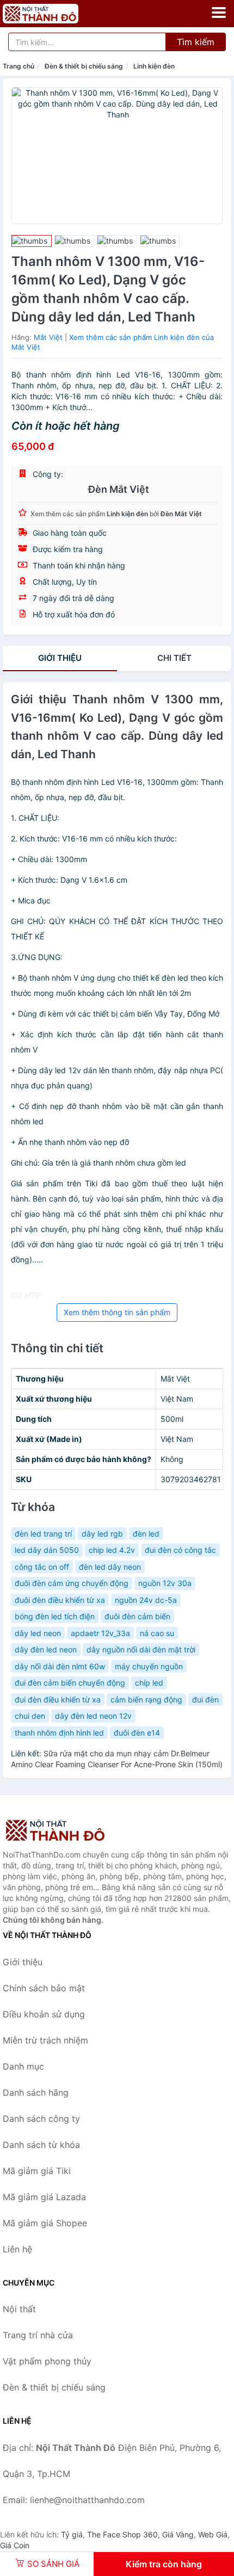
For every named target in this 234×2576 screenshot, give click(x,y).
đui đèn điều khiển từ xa (58, 1699)
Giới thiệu (60, 658)
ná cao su (157, 1633)
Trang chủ (19, 66)
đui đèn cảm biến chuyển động (70, 1683)
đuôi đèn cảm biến (137, 1616)
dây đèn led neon (46, 1649)
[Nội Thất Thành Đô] (57, 1830)
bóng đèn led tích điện (55, 1616)
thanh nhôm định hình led (59, 1733)
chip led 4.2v (112, 1550)
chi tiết (174, 658)
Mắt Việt (48, 337)
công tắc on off (42, 1567)
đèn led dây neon (110, 1567)
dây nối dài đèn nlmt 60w (60, 1666)
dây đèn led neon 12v (93, 1716)
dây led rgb (102, 1534)
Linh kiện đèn (154, 66)
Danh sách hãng (36, 2092)
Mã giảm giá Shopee (45, 2223)
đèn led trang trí (43, 1534)
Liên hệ (17, 2249)
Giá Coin (15, 2545)
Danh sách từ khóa (41, 2145)
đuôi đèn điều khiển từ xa (60, 1600)
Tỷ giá (72, 2534)
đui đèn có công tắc (180, 1550)
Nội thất (19, 2309)
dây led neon (38, 1633)
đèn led (146, 1534)
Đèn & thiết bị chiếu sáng (84, 66)
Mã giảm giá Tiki (37, 2171)
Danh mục (23, 2066)
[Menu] (219, 13)
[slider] (32, 241)
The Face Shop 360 (122, 2534)
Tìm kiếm (196, 42)
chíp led (149, 1683)
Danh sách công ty (41, 2119)
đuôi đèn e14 (137, 1733)
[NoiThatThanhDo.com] (55, 14)
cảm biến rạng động (146, 1699)
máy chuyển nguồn (149, 1666)
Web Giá (213, 2534)
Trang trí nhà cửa (38, 2335)
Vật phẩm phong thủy (47, 2361)
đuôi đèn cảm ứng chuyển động (72, 1583)
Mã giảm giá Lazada (44, 2197)
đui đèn (205, 1699)
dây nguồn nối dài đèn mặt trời (141, 1649)
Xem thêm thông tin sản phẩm (117, 1312)
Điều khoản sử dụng (44, 2014)
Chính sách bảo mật (44, 1988)
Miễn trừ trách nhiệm (45, 2040)
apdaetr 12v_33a (100, 1633)
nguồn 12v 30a (165, 1583)
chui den (30, 1716)
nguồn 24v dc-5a (146, 1600)
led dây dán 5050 (47, 1550)
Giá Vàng (178, 2534)
